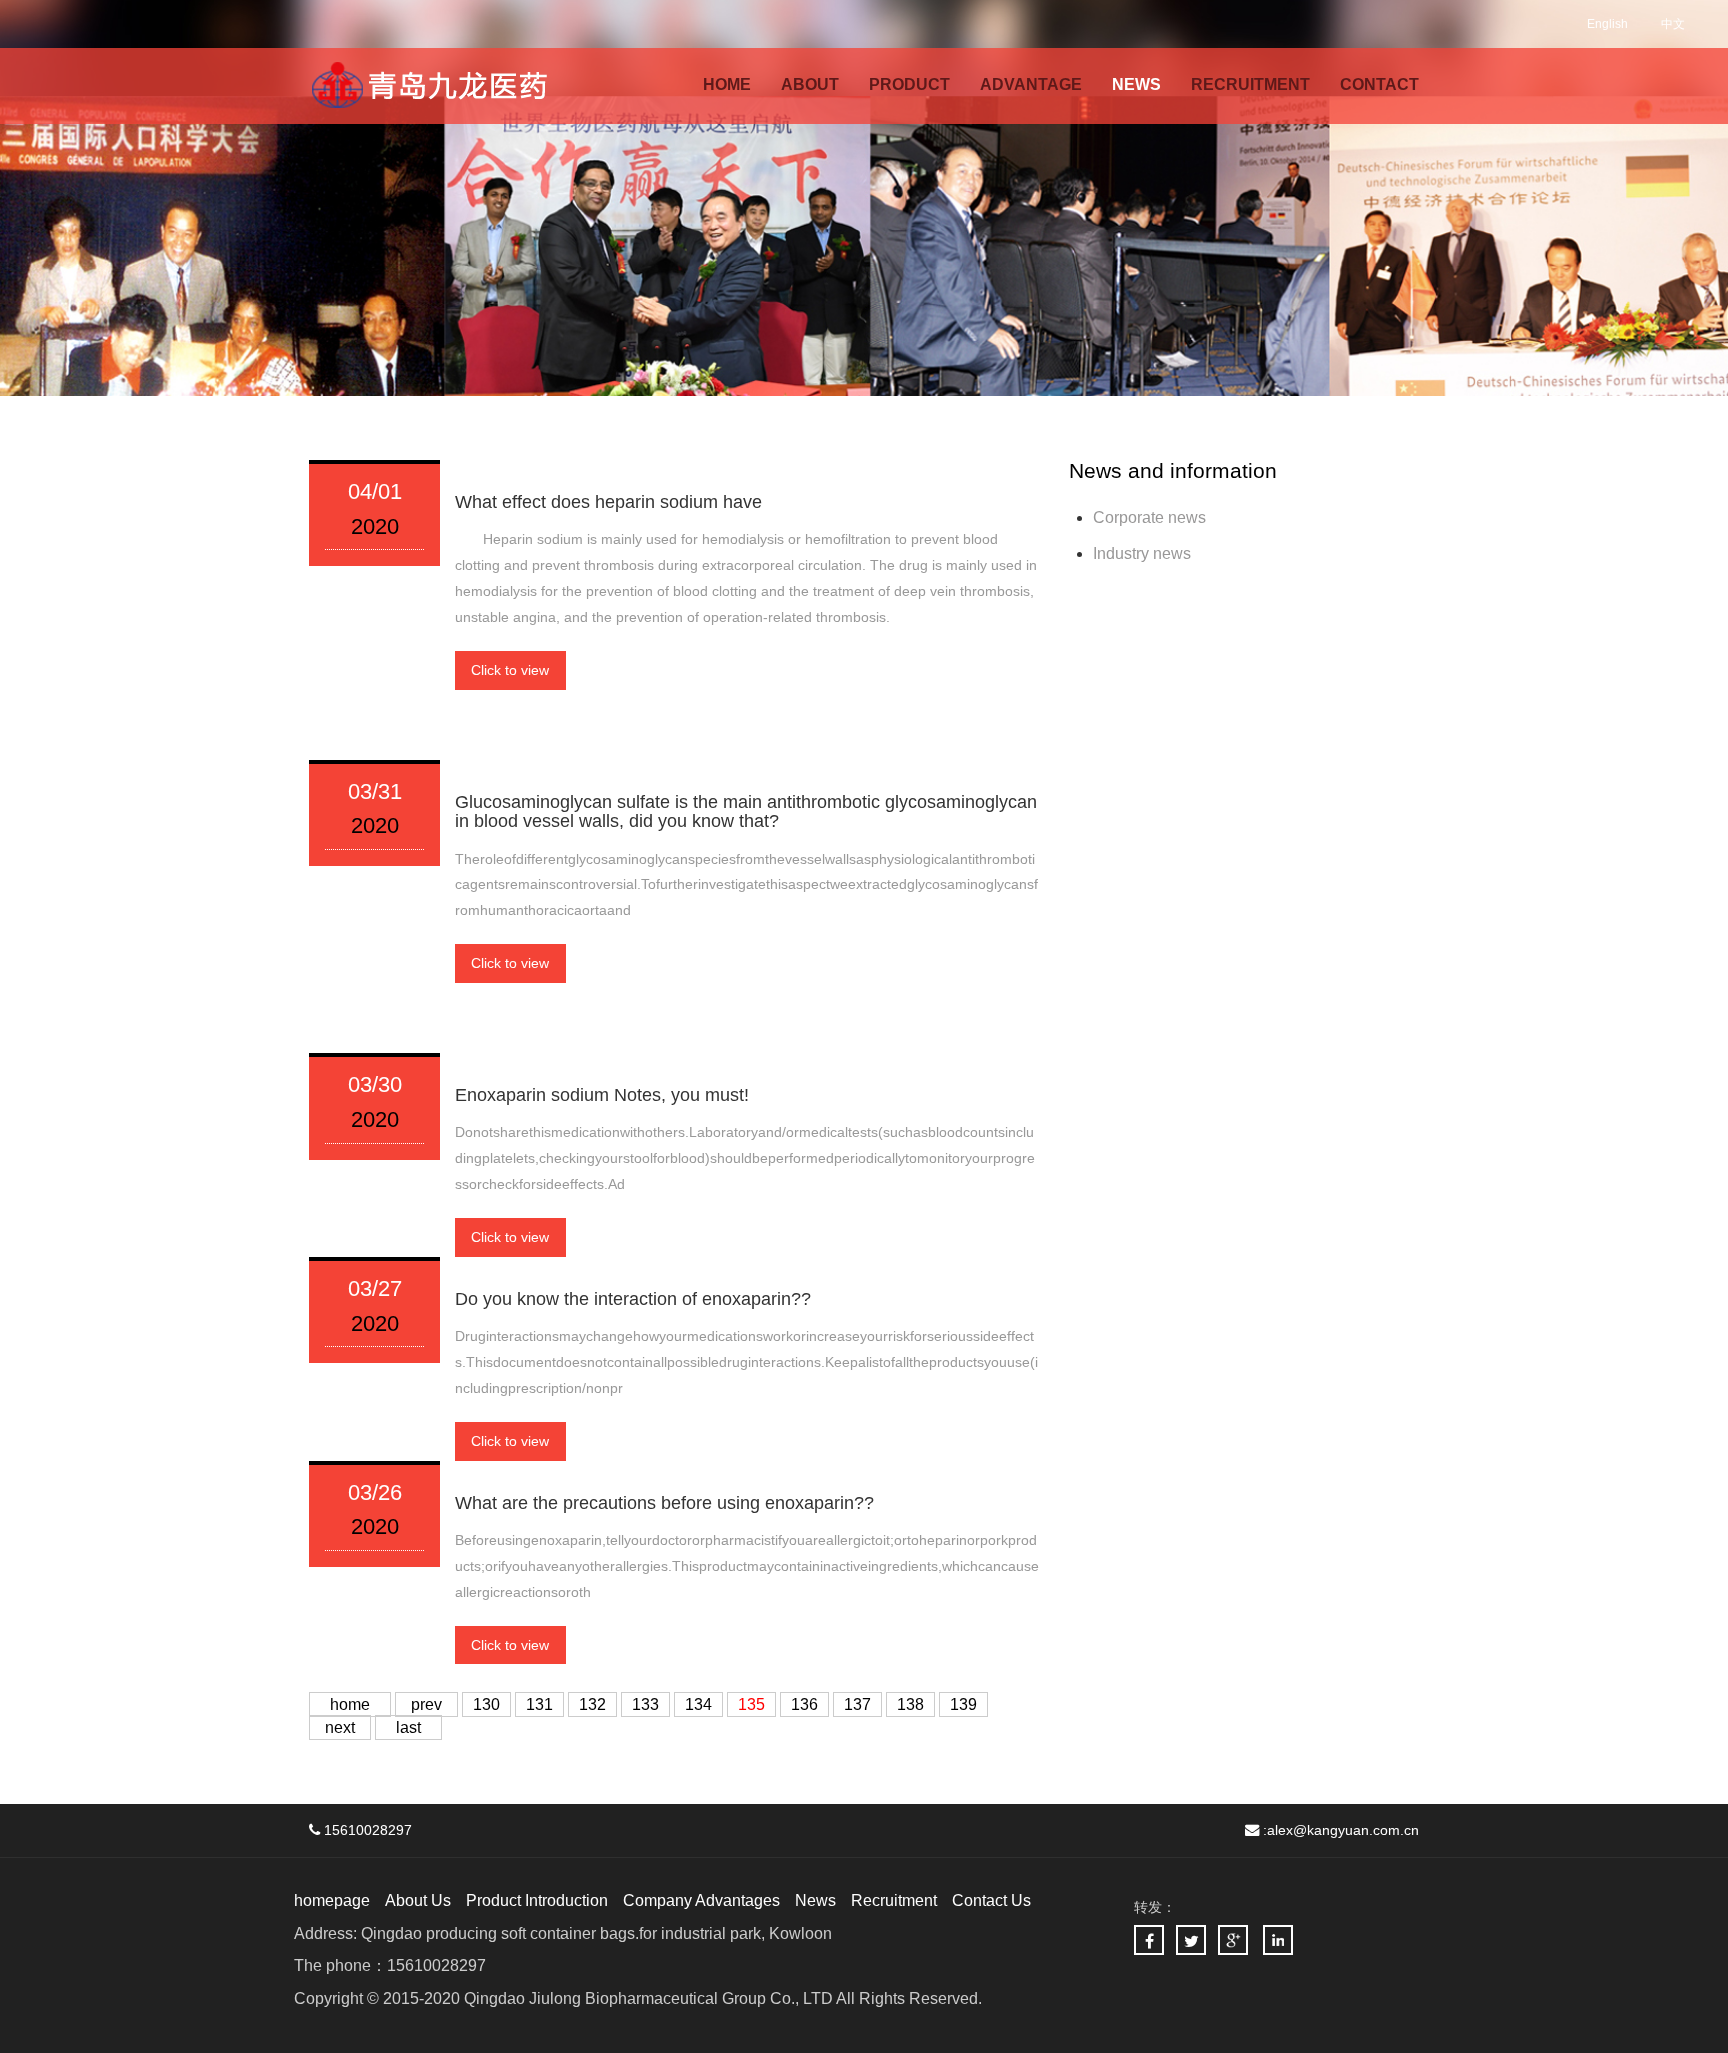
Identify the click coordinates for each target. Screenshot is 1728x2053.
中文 (1673, 24)
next (340, 1727)
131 (539, 1704)
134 (698, 1704)
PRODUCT (909, 84)
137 (857, 1704)
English (1607, 24)
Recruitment (894, 1900)
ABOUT (810, 84)
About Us (418, 1900)
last (408, 1727)
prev (426, 1704)
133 (645, 1704)
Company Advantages (701, 1900)
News (815, 1900)
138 (910, 1704)
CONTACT (1379, 84)
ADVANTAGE (1031, 84)
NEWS (1136, 84)
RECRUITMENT (1250, 84)
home (350, 1704)
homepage (332, 1900)
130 (486, 1704)
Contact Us (991, 1900)
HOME (727, 84)
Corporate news (1149, 517)
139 (963, 1704)
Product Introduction (537, 1900)
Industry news (1142, 553)
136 (804, 1704)
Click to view (510, 670)
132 (592, 1704)
